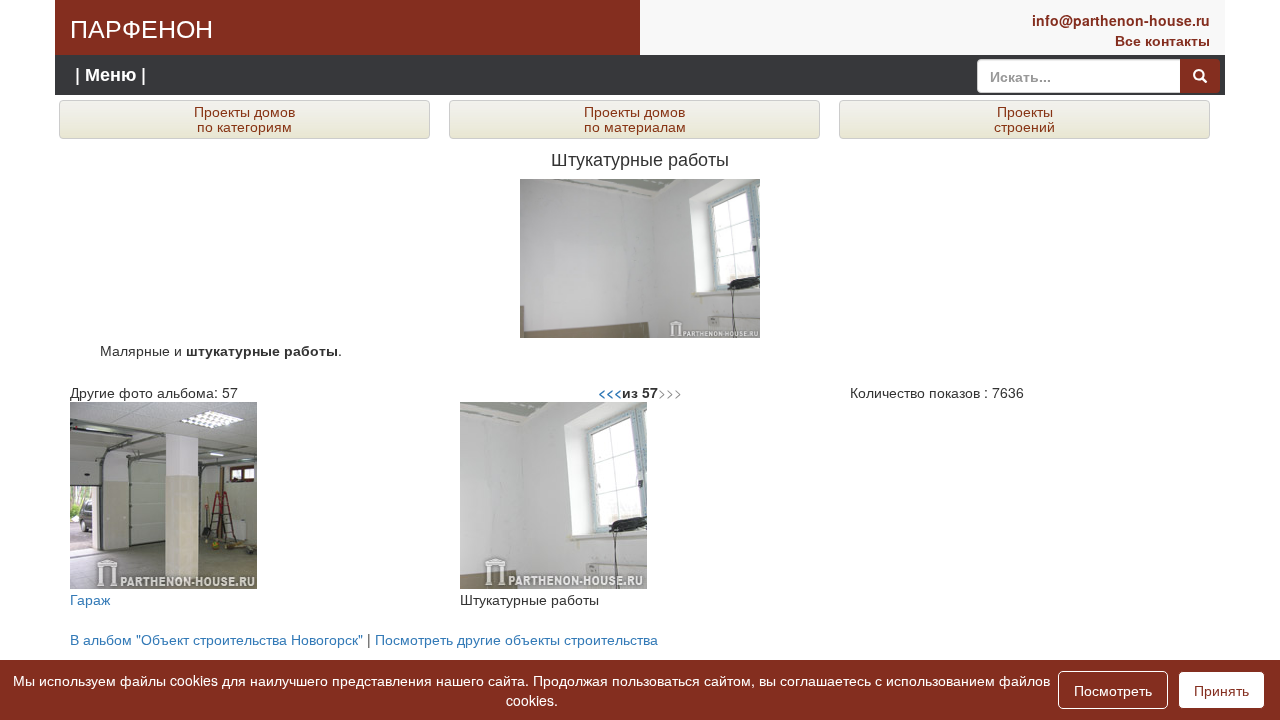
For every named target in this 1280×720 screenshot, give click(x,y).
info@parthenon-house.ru (1121, 20)
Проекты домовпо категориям (244, 118)
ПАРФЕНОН (141, 27)
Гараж (90, 599)
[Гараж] (163, 494)
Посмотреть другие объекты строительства (516, 639)
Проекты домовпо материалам (635, 118)
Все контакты (1162, 40)
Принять (1221, 690)
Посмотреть (1113, 690)
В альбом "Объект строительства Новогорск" (216, 639)
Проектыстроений (1024, 118)
